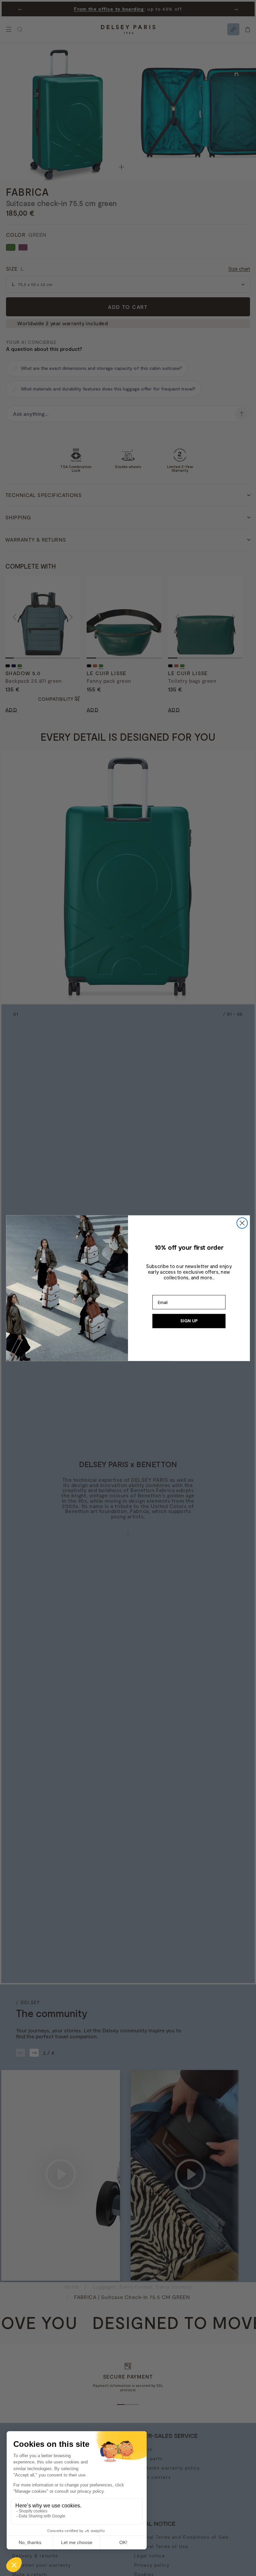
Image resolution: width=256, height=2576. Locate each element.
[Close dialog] (242, 1223)
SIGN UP (189, 1321)
